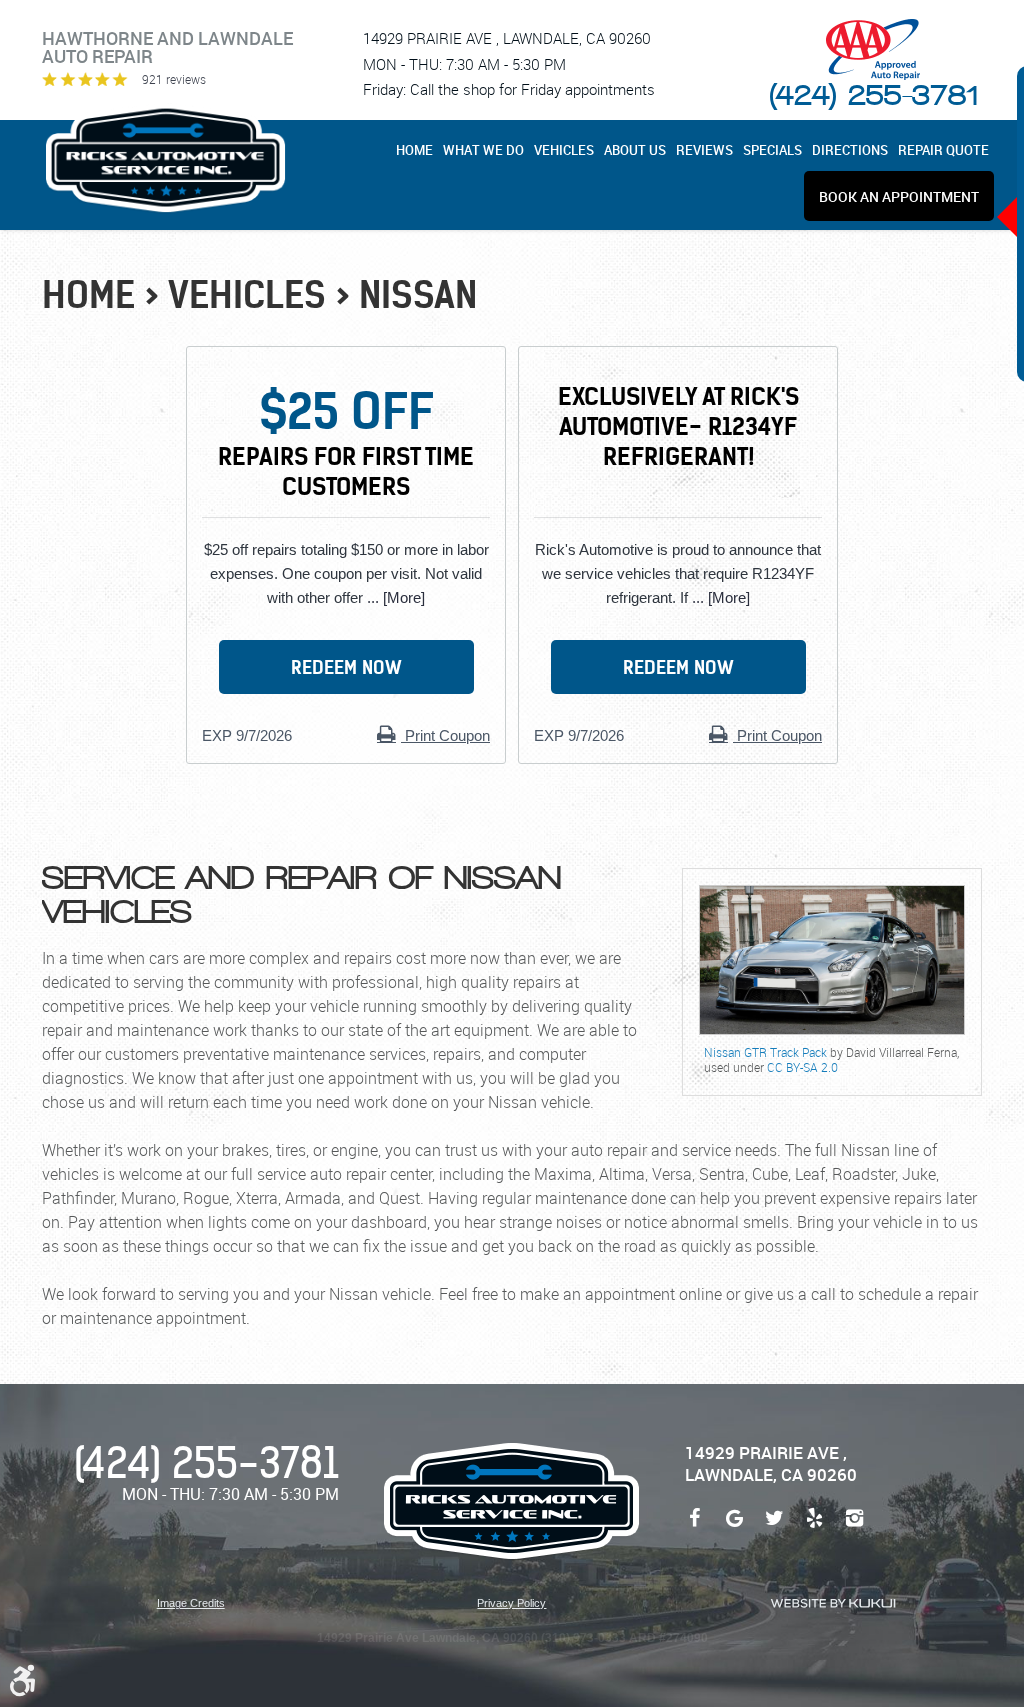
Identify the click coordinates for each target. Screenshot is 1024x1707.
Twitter (775, 1528)
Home (414, 150)
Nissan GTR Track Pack (765, 1052)
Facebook (695, 1528)
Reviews (704, 150)
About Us (635, 150)
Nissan (418, 295)
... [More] (394, 597)
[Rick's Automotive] (165, 158)
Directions (850, 150)
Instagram (855, 1528)
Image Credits (191, 1603)
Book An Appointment (899, 197)
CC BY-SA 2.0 (802, 1067)
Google (735, 1528)
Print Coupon (445, 735)
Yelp (815, 1528)
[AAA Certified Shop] (873, 49)
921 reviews (174, 79)
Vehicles (564, 150)
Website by (833, 1603)
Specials (772, 150)
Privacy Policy (511, 1603)
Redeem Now (346, 667)
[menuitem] (417, 150)
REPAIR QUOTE (943, 150)
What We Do (483, 150)
